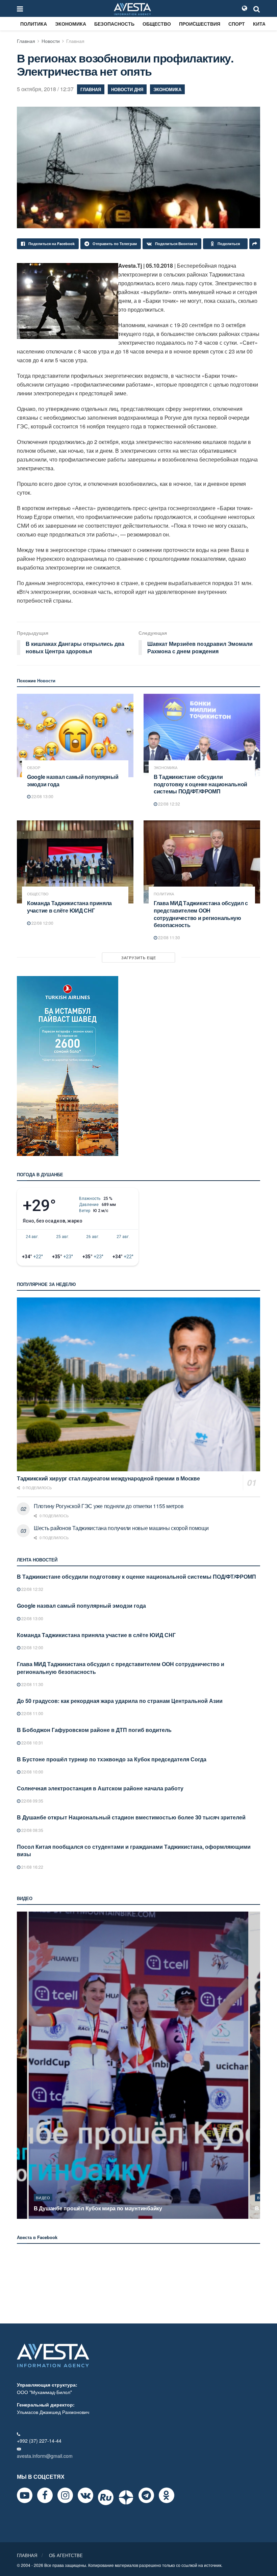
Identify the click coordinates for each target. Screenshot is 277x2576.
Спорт (237, 24)
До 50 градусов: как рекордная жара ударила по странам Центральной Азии (120, 1701)
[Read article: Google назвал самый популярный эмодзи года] (75, 735)
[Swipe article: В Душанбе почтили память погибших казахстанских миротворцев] (138, 2065)
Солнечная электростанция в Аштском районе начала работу (100, 1788)
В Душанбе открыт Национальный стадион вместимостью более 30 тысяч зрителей (131, 1817)
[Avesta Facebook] (45, 2495)
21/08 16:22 (32, 1867)
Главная (26, 41)
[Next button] (256, 2065)
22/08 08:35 (32, 1830)
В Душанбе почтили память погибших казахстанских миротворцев (122, 2208)
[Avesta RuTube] (106, 2497)
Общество (157, 24)
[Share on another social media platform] (255, 244)
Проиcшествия (200, 24)
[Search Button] (257, 8)
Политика (34, 24)
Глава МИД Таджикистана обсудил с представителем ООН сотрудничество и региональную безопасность (201, 914)
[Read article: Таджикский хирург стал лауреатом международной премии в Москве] (138, 1384)
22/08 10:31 (32, 1743)
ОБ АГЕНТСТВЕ (66, 2555)
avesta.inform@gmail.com (45, 2456)
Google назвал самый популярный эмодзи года (73, 780)
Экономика (71, 24)
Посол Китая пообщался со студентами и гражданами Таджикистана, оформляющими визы (134, 1850)
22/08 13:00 (42, 796)
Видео (43, 2198)
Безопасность (114, 24)
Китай (261, 24)
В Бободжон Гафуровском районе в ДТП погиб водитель (94, 1730)
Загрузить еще (139, 957)
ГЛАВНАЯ (27, 2555)
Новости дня (127, 89)
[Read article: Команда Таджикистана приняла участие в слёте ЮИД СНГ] (75, 862)
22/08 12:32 (169, 804)
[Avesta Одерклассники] (167, 2495)
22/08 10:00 (32, 1772)
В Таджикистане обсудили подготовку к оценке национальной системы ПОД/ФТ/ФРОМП (200, 784)
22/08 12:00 (42, 923)
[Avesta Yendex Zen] (126, 2497)
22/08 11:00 (32, 1713)
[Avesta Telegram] (146, 2495)
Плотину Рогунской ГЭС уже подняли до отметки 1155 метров (109, 1506)
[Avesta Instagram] (65, 2495)
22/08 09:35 (32, 1801)
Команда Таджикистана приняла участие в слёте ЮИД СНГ (69, 907)
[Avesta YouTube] (25, 2495)
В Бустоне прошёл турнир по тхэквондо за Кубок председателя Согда (112, 1759)
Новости (51, 41)
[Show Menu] (20, 8)
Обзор (34, 768)
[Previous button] (21, 2065)
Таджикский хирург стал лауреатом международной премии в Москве (108, 1478)
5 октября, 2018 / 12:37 (45, 89)
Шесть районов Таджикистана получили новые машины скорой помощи (121, 1528)
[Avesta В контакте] (85, 2495)
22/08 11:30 (169, 937)
